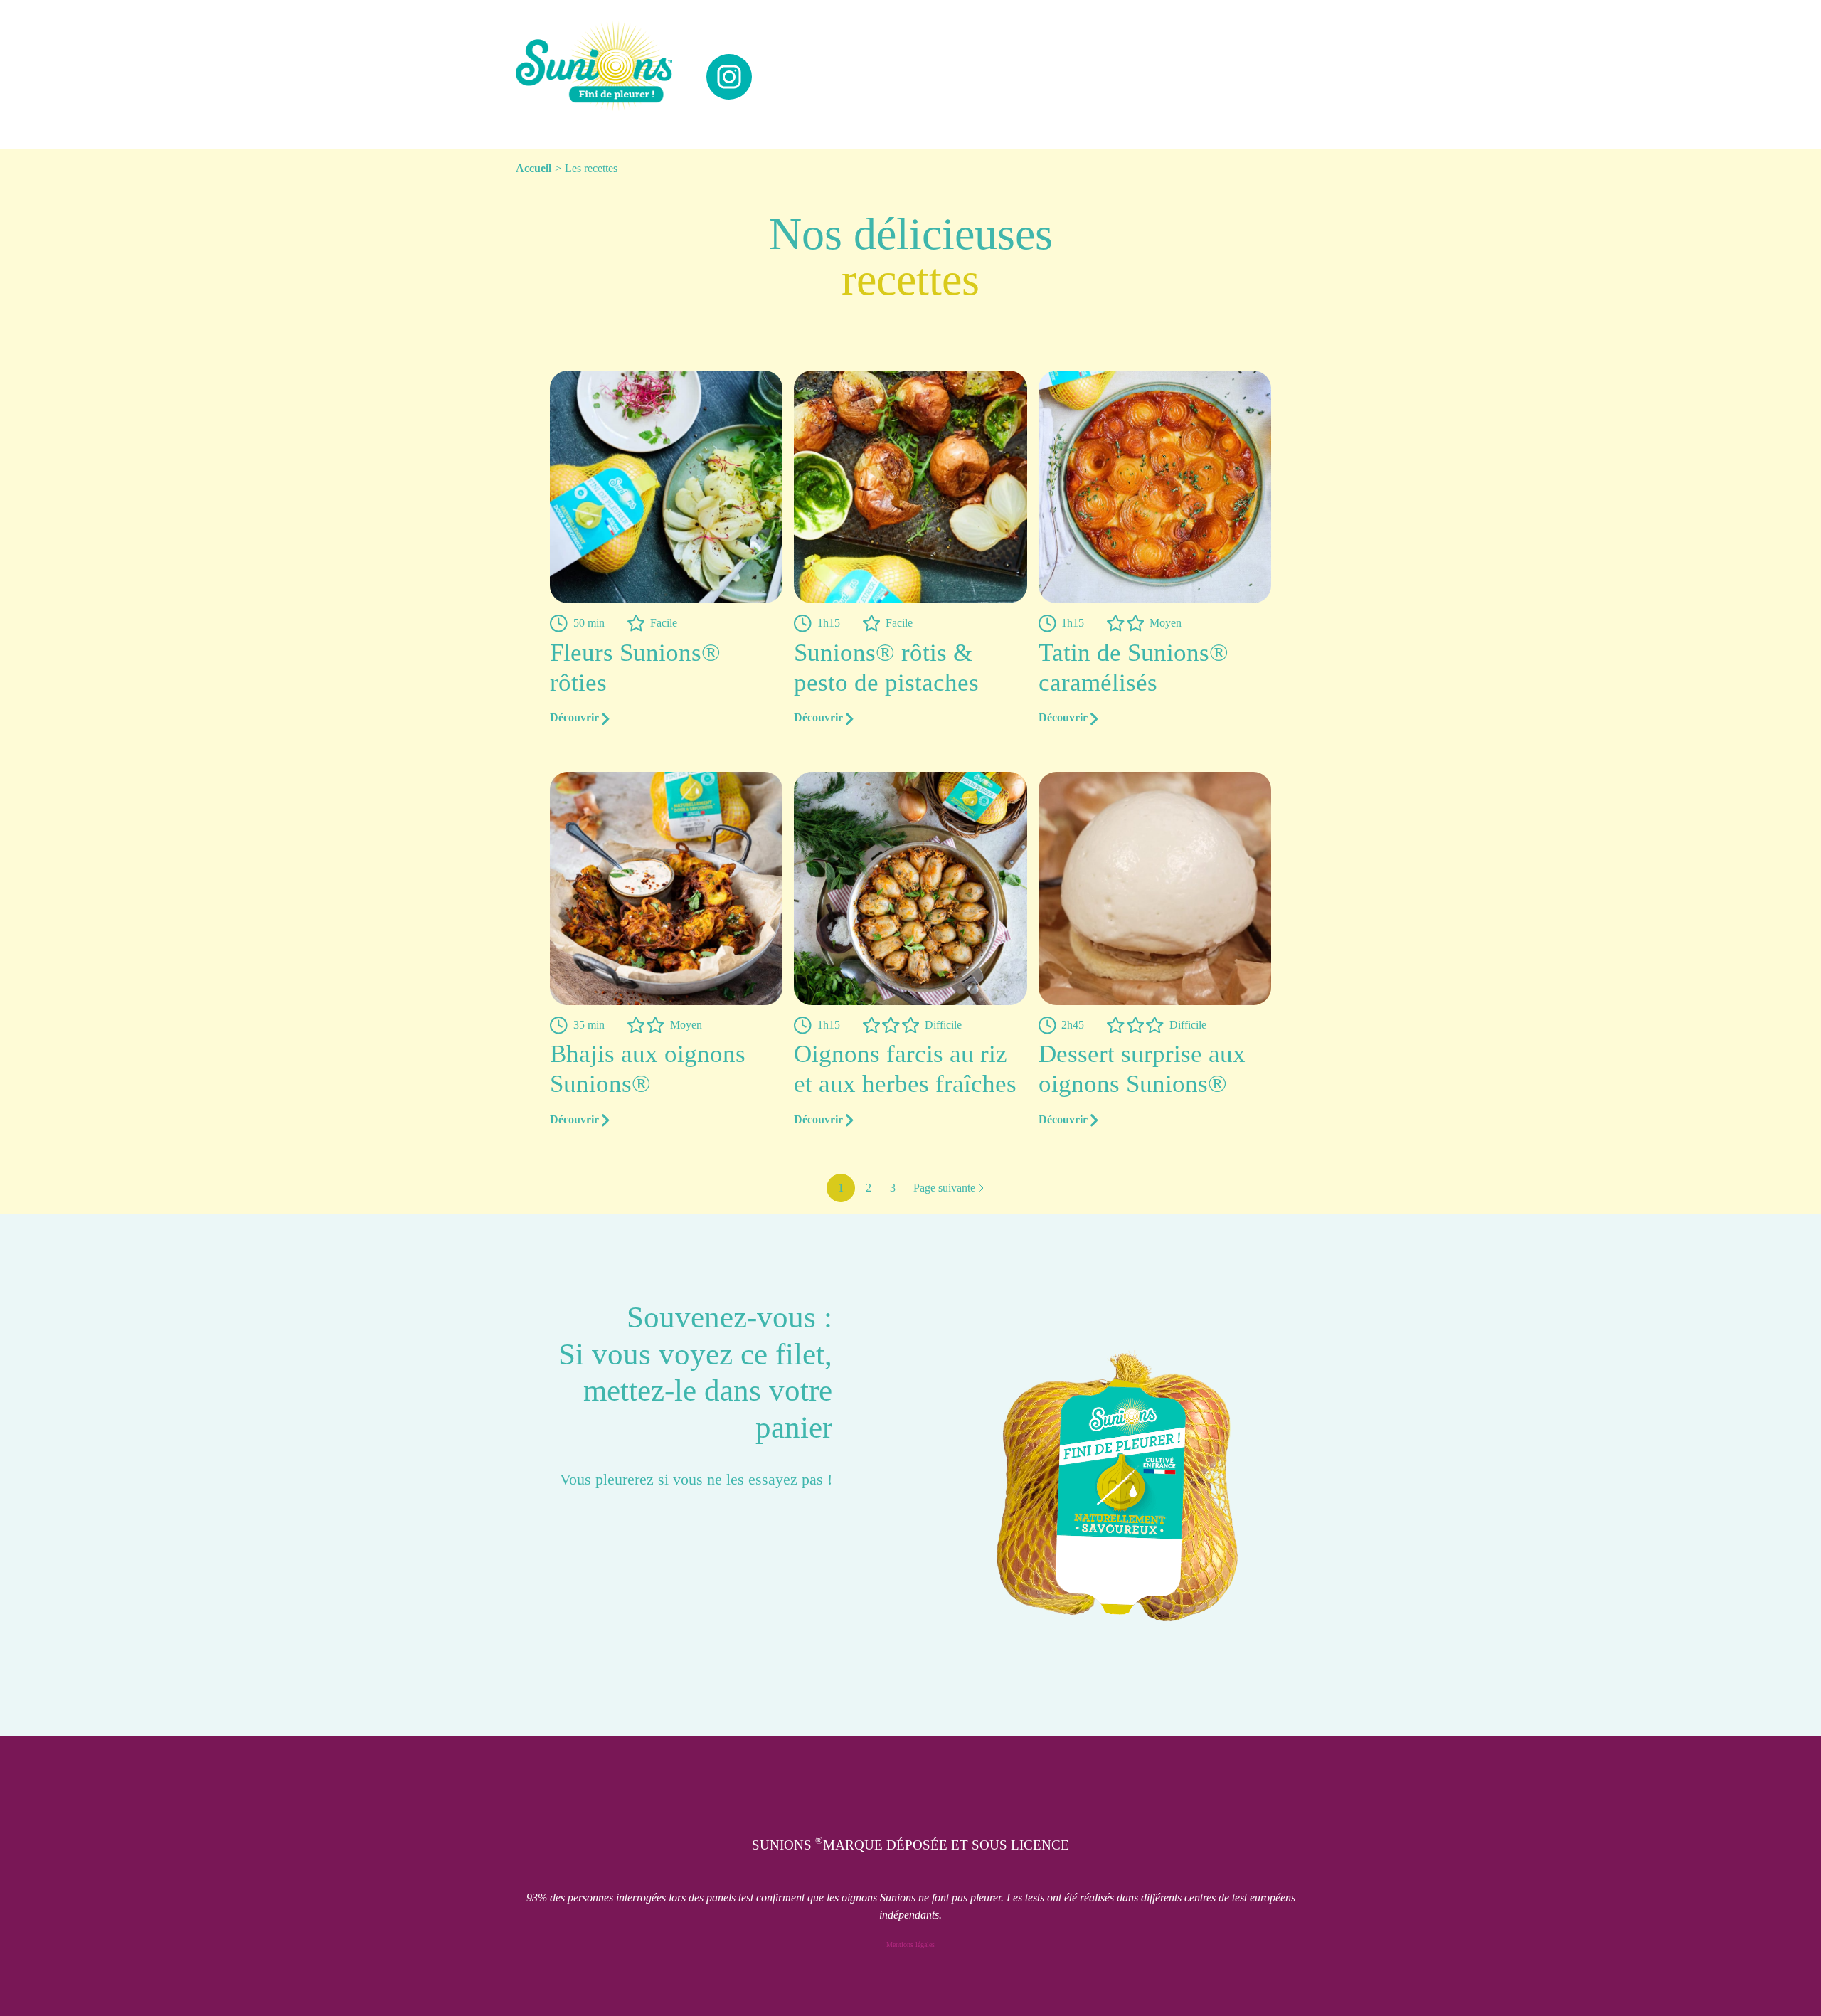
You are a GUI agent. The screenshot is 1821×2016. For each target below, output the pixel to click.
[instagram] (729, 77)
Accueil (533, 168)
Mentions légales (910, 1945)
